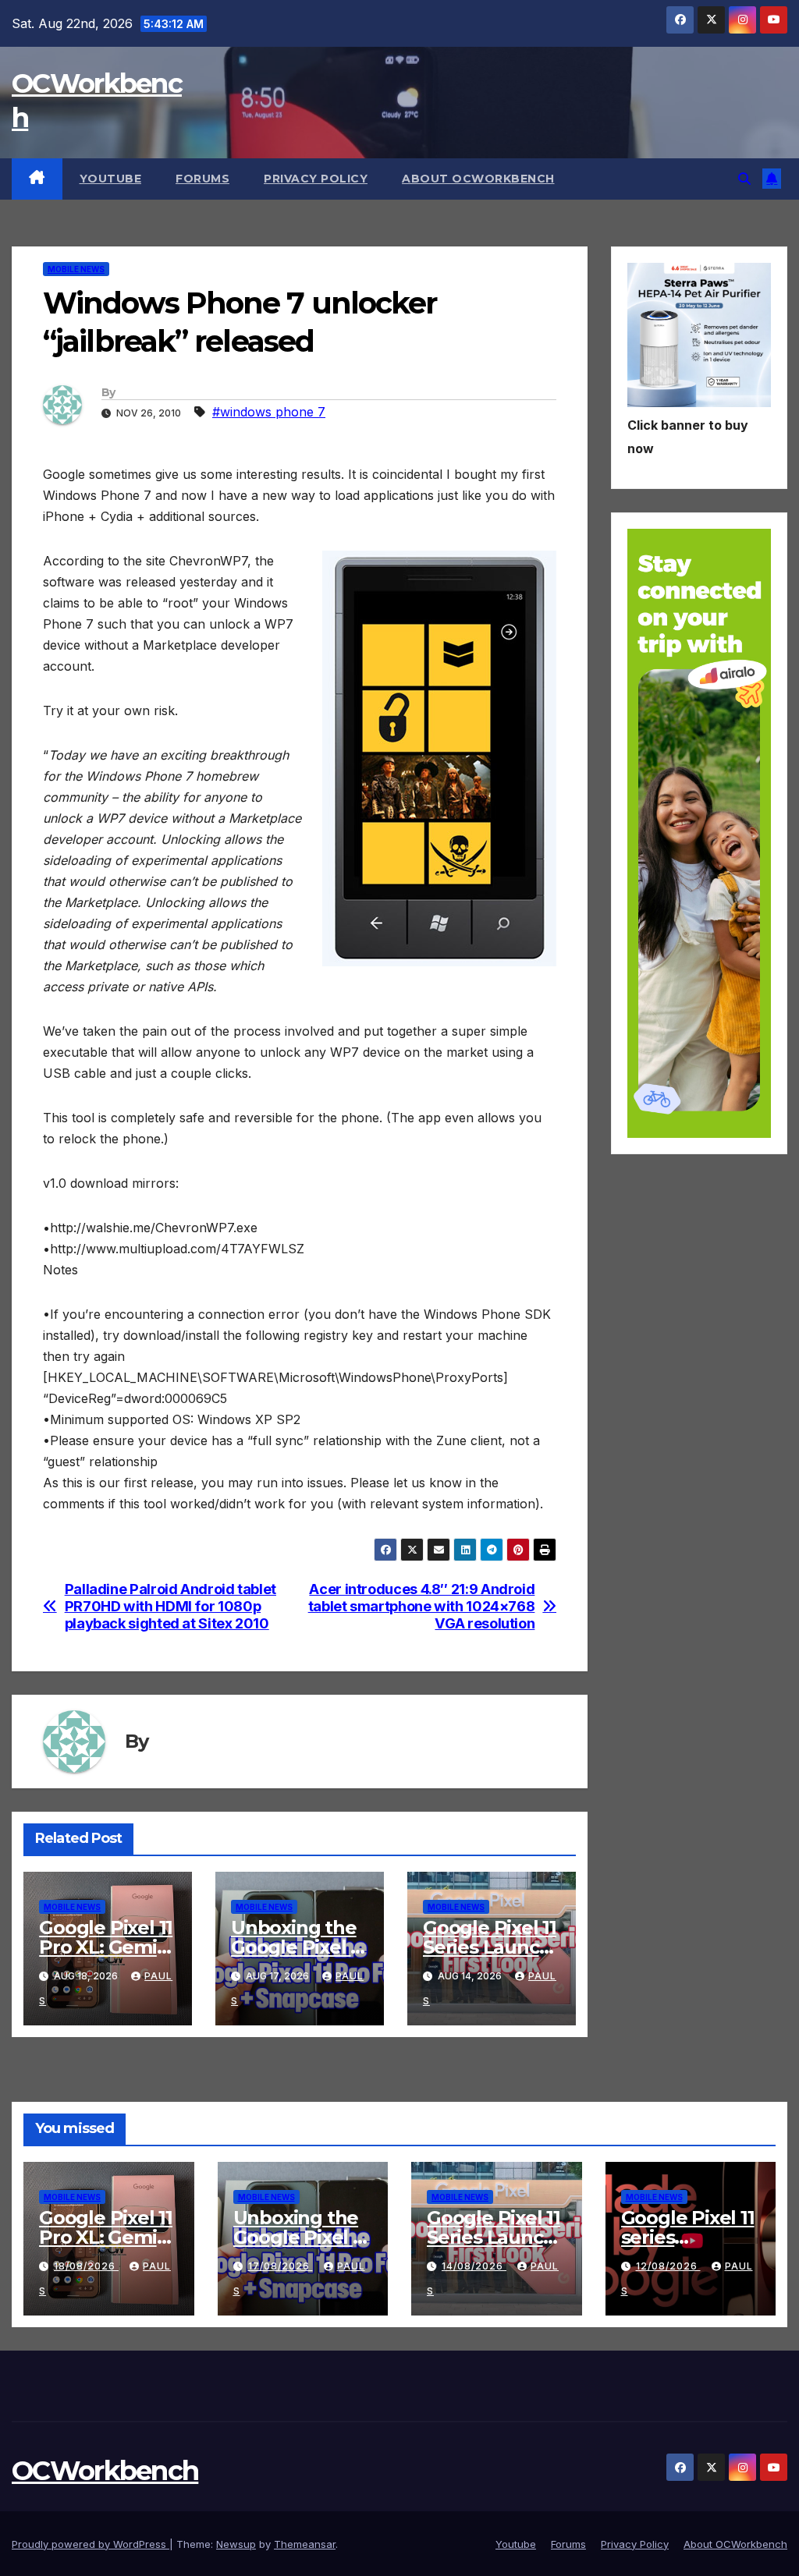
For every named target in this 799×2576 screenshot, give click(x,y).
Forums (202, 179)
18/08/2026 (86, 2266)
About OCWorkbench (478, 179)
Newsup (236, 2544)
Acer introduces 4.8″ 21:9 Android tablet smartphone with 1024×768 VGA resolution (422, 1606)
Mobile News (76, 269)
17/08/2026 (281, 2266)
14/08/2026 (474, 2266)
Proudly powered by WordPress (91, 2544)
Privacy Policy (316, 179)
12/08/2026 (668, 2266)
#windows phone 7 (269, 412)
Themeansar (305, 2544)
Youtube (111, 179)
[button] (744, 179)
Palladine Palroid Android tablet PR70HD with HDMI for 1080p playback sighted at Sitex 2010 (170, 1606)
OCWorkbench (105, 2471)
